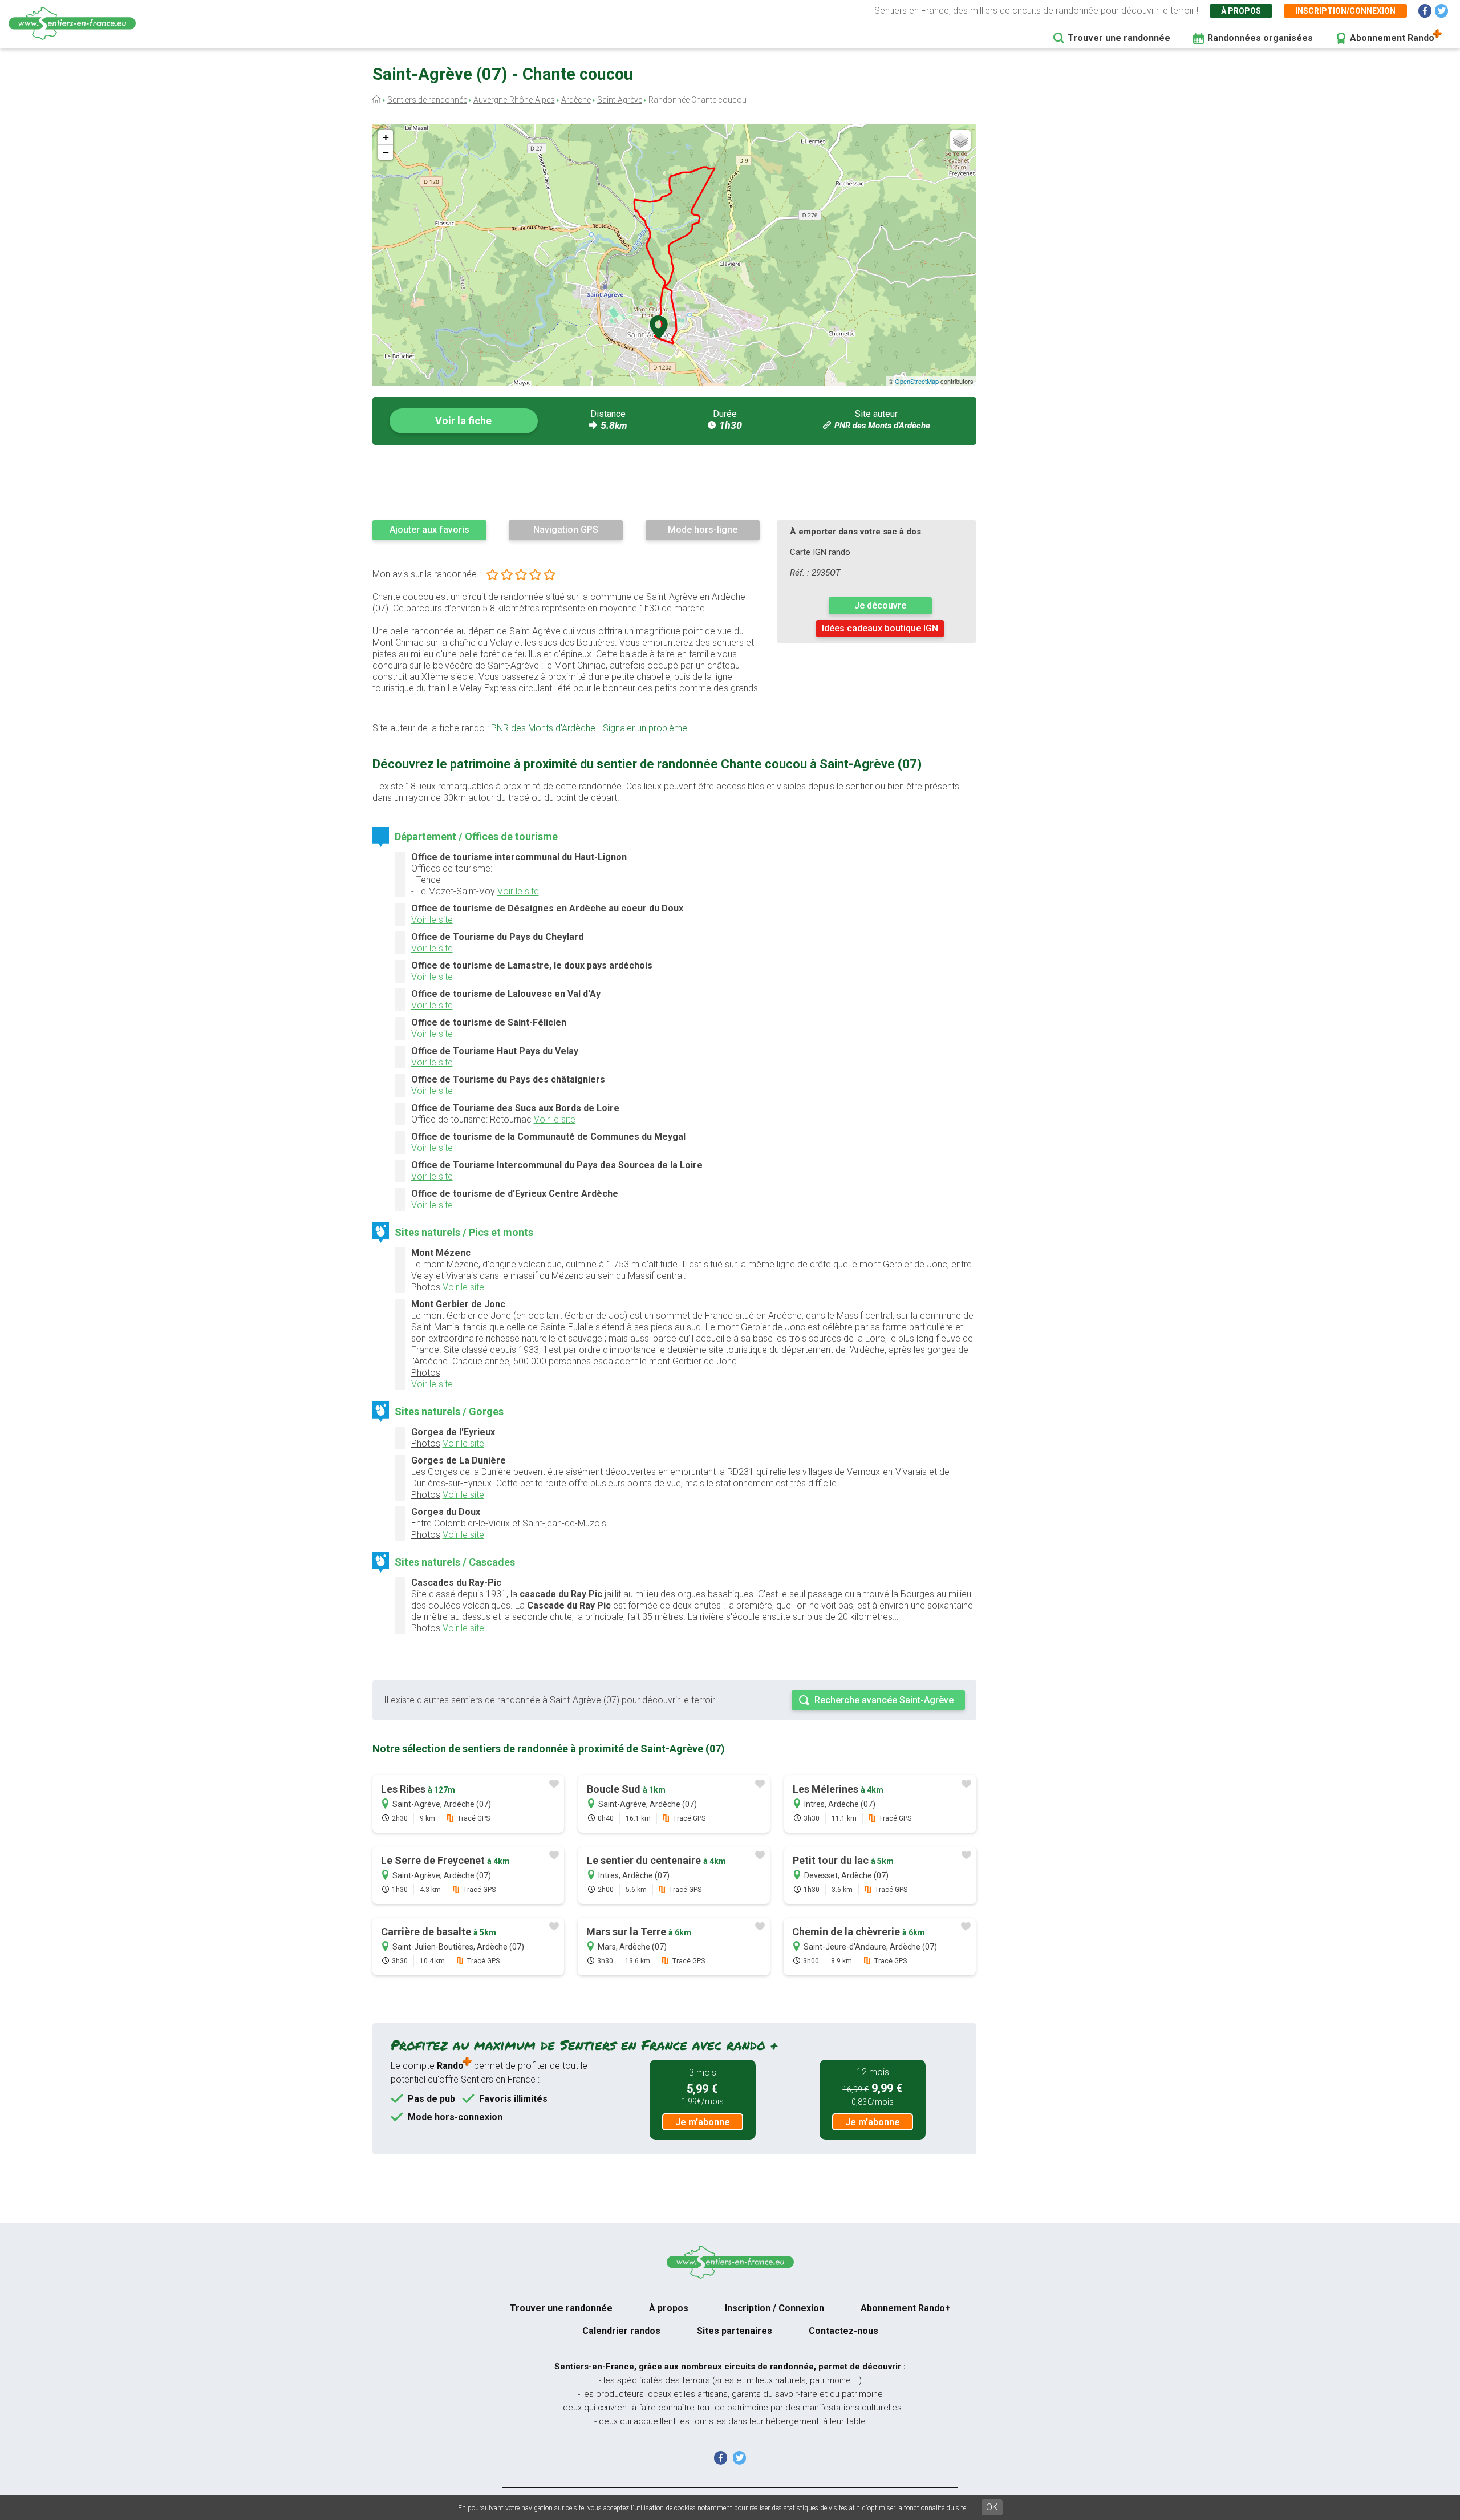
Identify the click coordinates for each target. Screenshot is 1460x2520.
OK (992, 2507)
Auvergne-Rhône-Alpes (514, 100)
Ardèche (576, 100)
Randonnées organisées (1260, 38)
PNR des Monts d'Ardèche (882, 426)
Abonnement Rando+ (906, 2308)
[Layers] (960, 140)
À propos (1241, 11)
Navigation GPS (566, 530)
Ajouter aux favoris (429, 530)
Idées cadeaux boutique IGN (880, 628)
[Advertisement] (674, 482)
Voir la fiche (463, 421)
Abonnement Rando (1392, 38)
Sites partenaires (735, 2331)
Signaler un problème (645, 728)
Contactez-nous (843, 2331)
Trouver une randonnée (1119, 38)
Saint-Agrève (620, 100)
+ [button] (386, 137)
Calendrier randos (621, 2331)
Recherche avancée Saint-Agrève (884, 1700)
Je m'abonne (703, 2122)
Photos (426, 1287)
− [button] (386, 152)
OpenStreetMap (917, 381)
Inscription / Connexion (774, 2308)
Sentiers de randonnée (427, 100)
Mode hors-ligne (703, 530)
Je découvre (880, 605)
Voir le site (518, 891)
